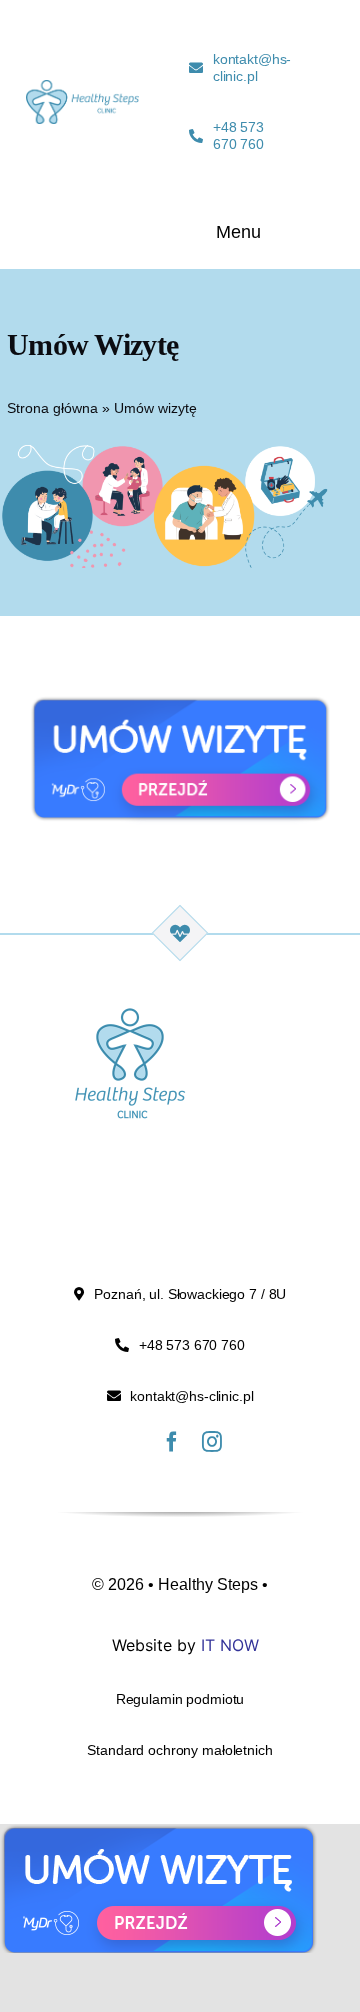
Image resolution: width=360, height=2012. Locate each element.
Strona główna (52, 408)
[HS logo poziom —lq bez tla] (82, 90)
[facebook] (172, 1442)
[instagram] (212, 1442)
